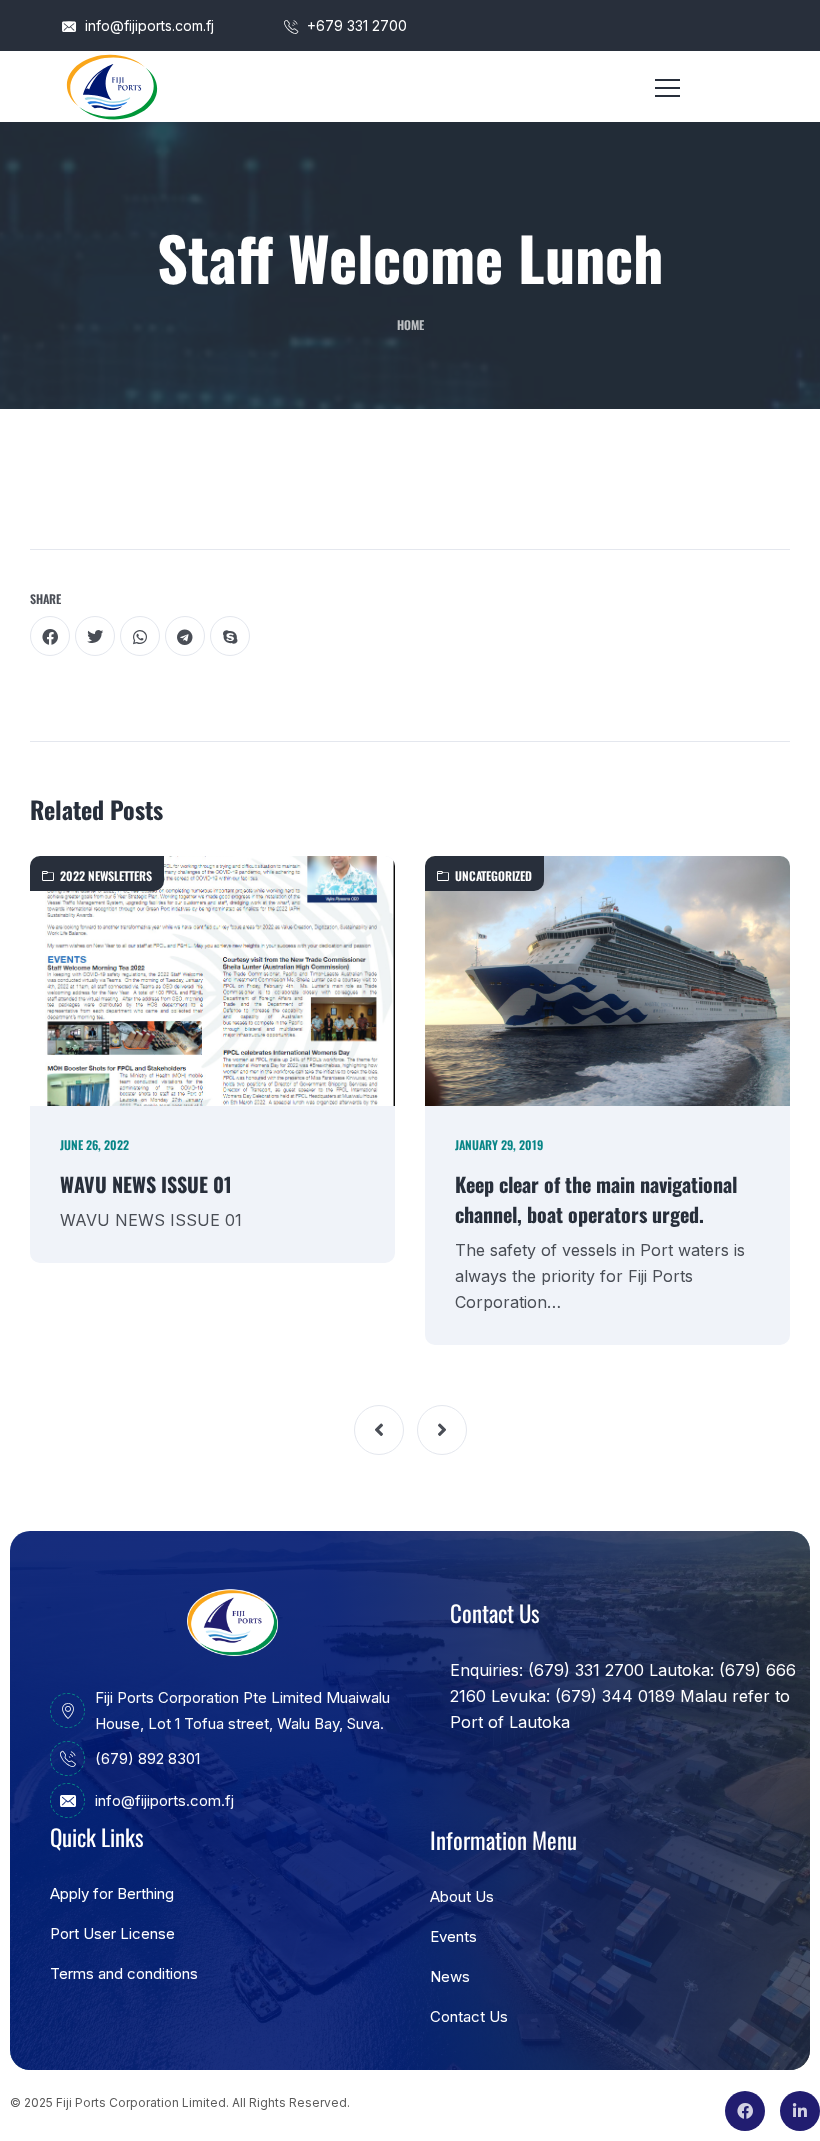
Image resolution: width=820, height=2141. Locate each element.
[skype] (230, 636)
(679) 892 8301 (147, 1758)
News (450, 1976)
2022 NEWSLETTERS (106, 875)
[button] (379, 1430)
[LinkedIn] (800, 2111)
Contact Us (469, 2016)
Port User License (112, 1933)
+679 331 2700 (355, 25)
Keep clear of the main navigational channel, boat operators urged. (596, 1199)
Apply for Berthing (112, 1893)
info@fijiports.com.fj (147, 25)
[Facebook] (745, 2111)
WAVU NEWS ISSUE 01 (146, 1184)
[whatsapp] (140, 636)
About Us (462, 1896)
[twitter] (95, 636)
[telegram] (185, 636)
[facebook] (50, 636)
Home (410, 324)
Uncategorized (493, 875)
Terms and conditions (124, 1973)
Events (453, 1936)
